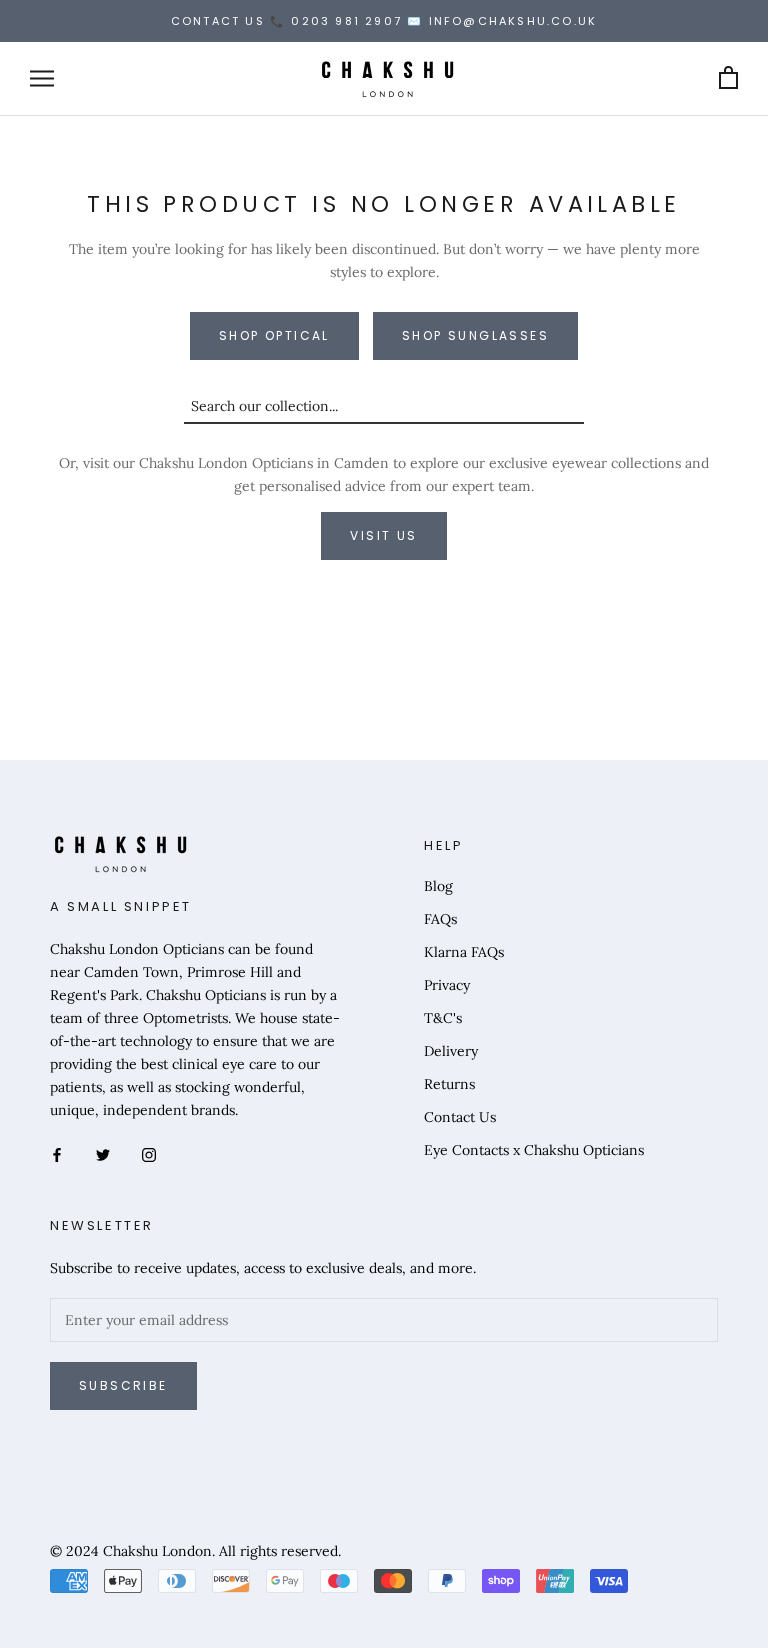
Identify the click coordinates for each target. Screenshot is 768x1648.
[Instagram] (149, 1153)
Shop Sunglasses (475, 335)
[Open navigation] (42, 78)
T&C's (443, 1018)
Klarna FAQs (464, 952)
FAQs (440, 919)
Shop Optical (274, 335)
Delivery (451, 1051)
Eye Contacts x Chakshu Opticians (534, 1150)
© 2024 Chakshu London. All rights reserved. (195, 1551)
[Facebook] (57, 1153)
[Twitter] (103, 1153)
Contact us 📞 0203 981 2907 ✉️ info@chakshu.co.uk (384, 21)
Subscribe (123, 1385)
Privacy (447, 985)
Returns (449, 1084)
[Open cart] (728, 78)
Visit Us (383, 535)
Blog (438, 886)
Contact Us (460, 1117)
